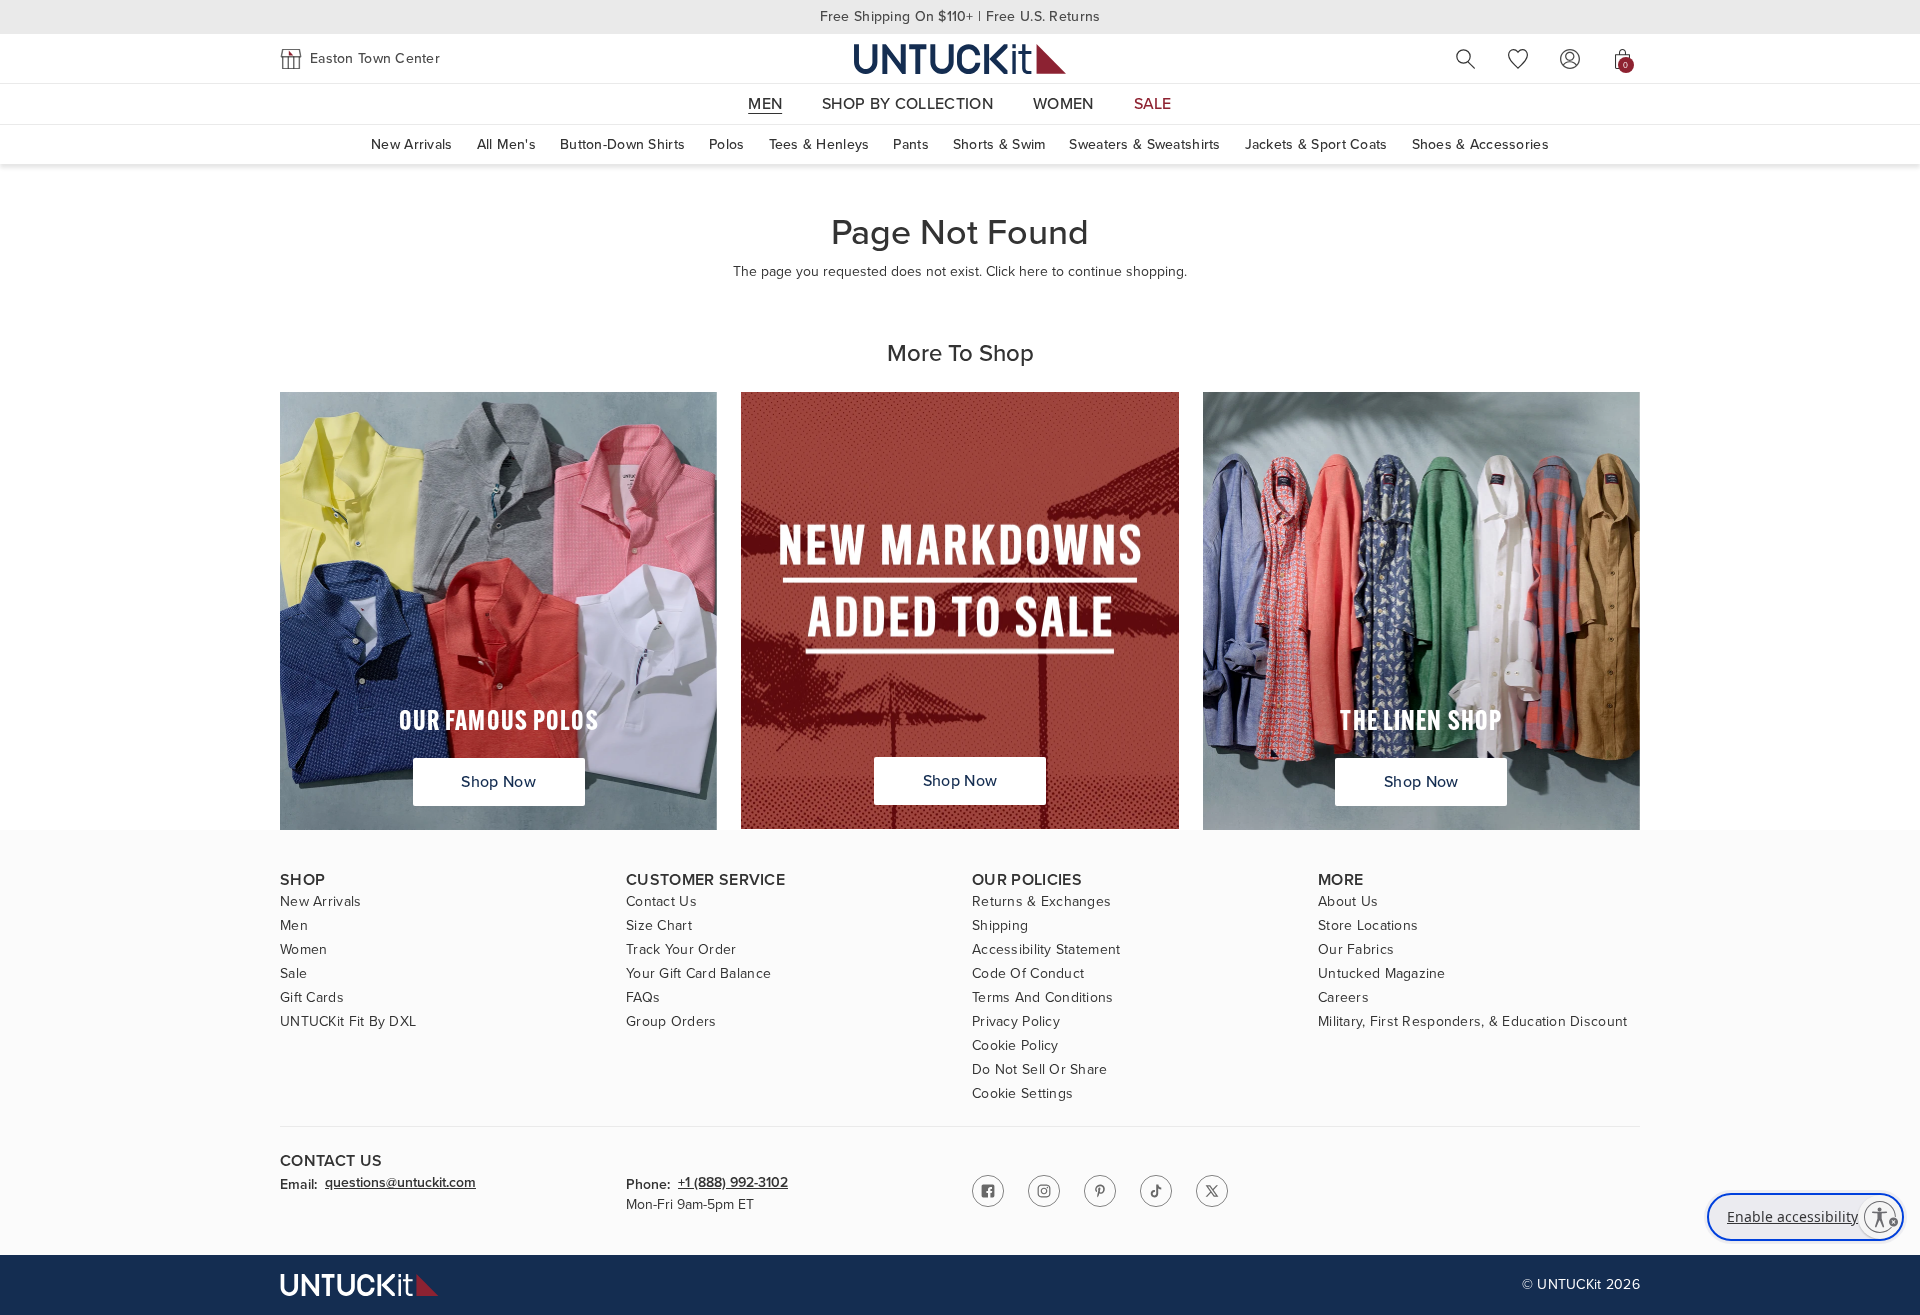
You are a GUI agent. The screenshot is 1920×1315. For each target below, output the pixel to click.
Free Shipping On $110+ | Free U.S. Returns (960, 16)
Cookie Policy (1015, 1046)
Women (303, 950)
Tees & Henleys (819, 144)
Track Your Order (681, 950)
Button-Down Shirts (622, 144)
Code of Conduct (1028, 974)
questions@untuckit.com (400, 1184)
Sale (293, 974)
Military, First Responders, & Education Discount (1472, 1022)
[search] (1466, 59)
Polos (726, 144)
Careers (1343, 998)
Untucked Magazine (1382, 974)
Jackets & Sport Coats (1316, 144)
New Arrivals (411, 144)
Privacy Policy (1016, 1022)
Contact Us (661, 902)
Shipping (1000, 926)
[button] (360, 59)
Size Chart (659, 926)
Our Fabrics (1356, 950)
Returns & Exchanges (1041, 902)
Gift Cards (312, 998)
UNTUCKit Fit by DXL (348, 1022)
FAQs (643, 998)
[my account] (1570, 59)
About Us (1348, 902)
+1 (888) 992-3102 (733, 1184)
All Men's (507, 144)
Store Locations (1368, 926)
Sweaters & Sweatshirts (1144, 144)
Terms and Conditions (1043, 998)
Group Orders (671, 1022)
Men (294, 926)
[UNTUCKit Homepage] (960, 58)
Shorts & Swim (999, 144)
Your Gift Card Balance (698, 974)
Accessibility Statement (1046, 950)
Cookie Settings (1022, 1094)
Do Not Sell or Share (1040, 1070)
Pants (910, 144)
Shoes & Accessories (1480, 144)
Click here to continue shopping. (1086, 271)
